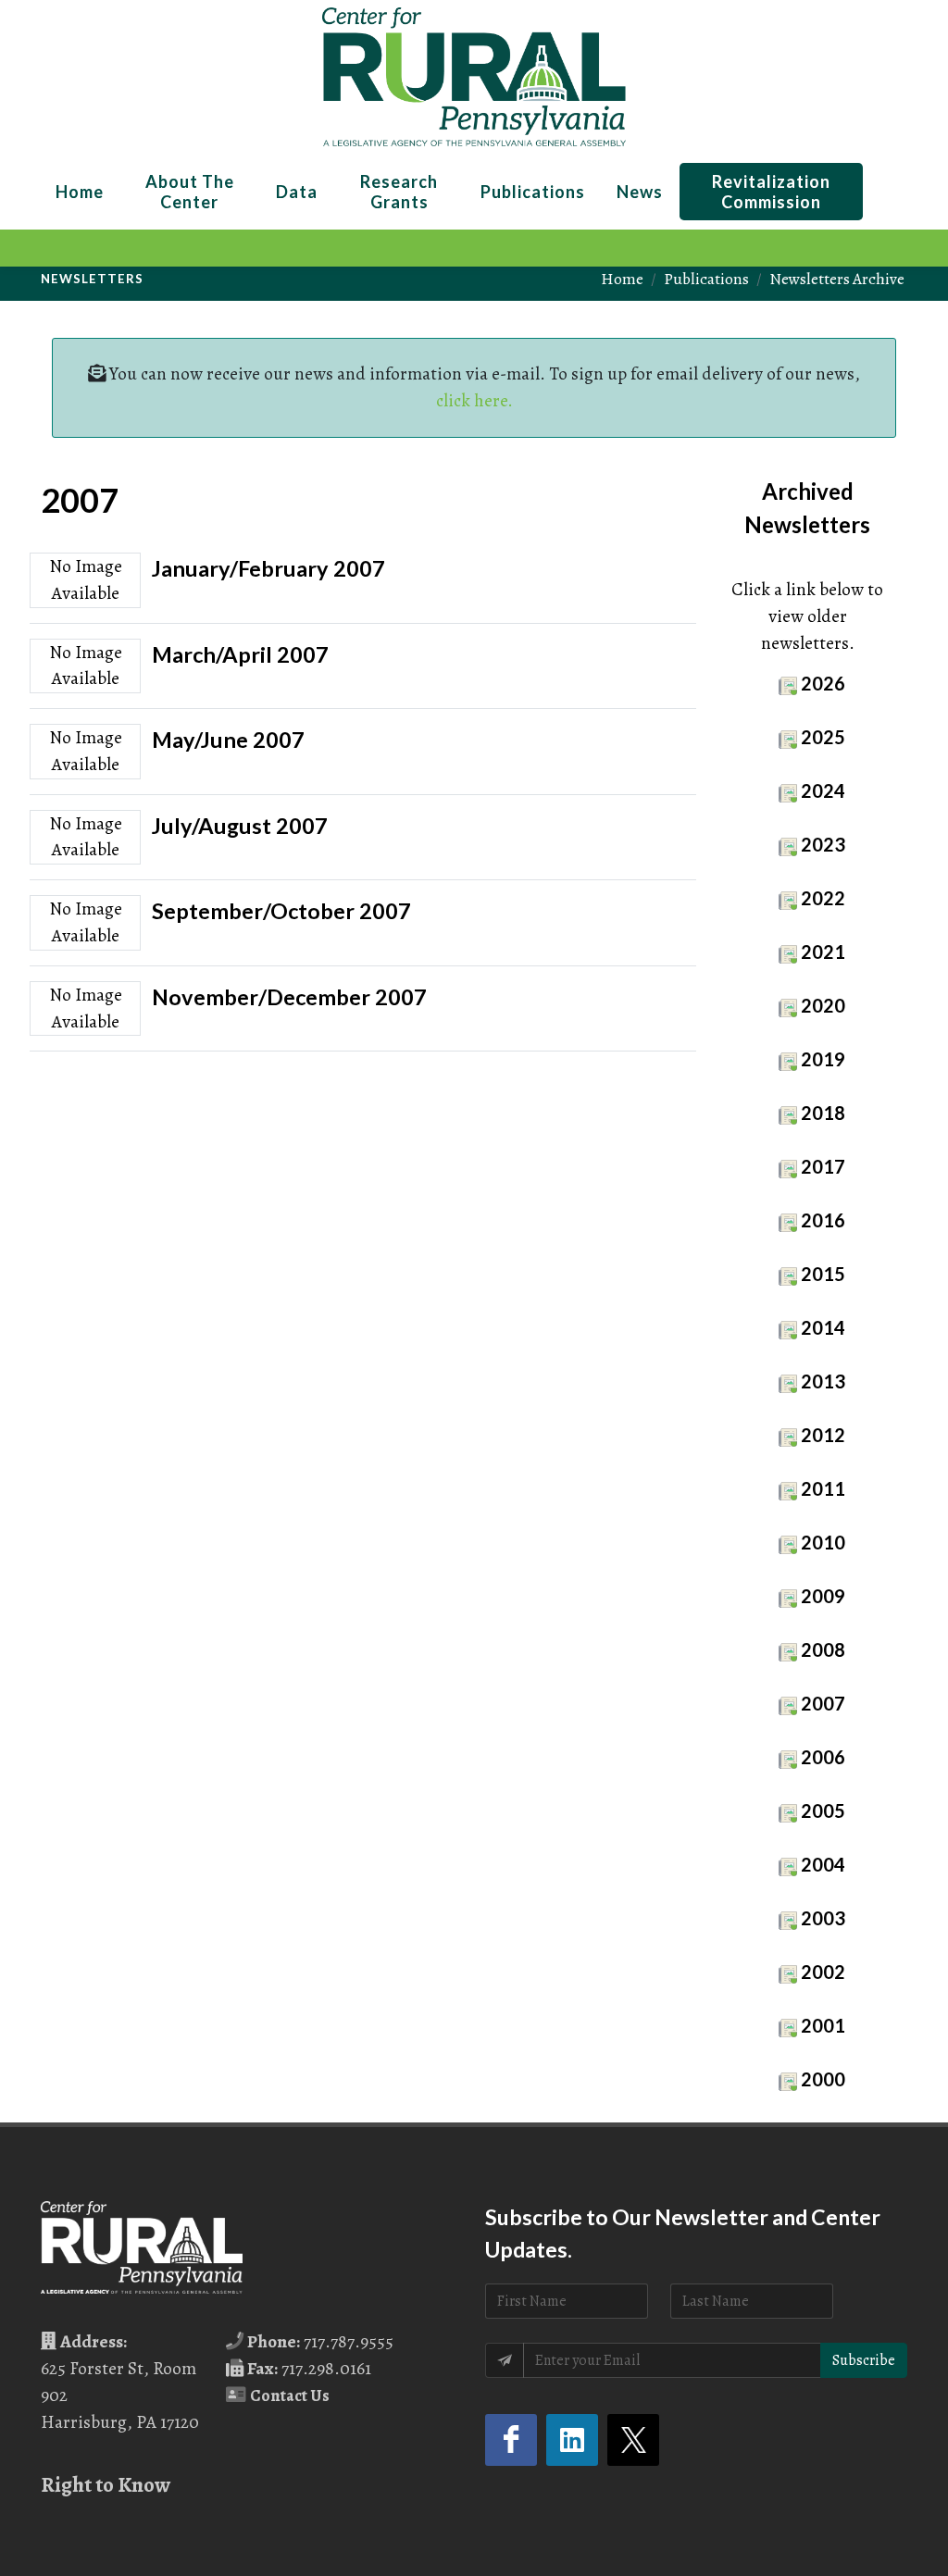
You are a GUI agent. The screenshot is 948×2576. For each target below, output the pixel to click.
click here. (474, 400)
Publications (706, 279)
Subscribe (864, 2360)
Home (622, 279)
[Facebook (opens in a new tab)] (511, 2440)
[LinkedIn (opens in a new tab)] (572, 2440)
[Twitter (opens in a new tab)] (633, 2440)
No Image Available (86, 579)
